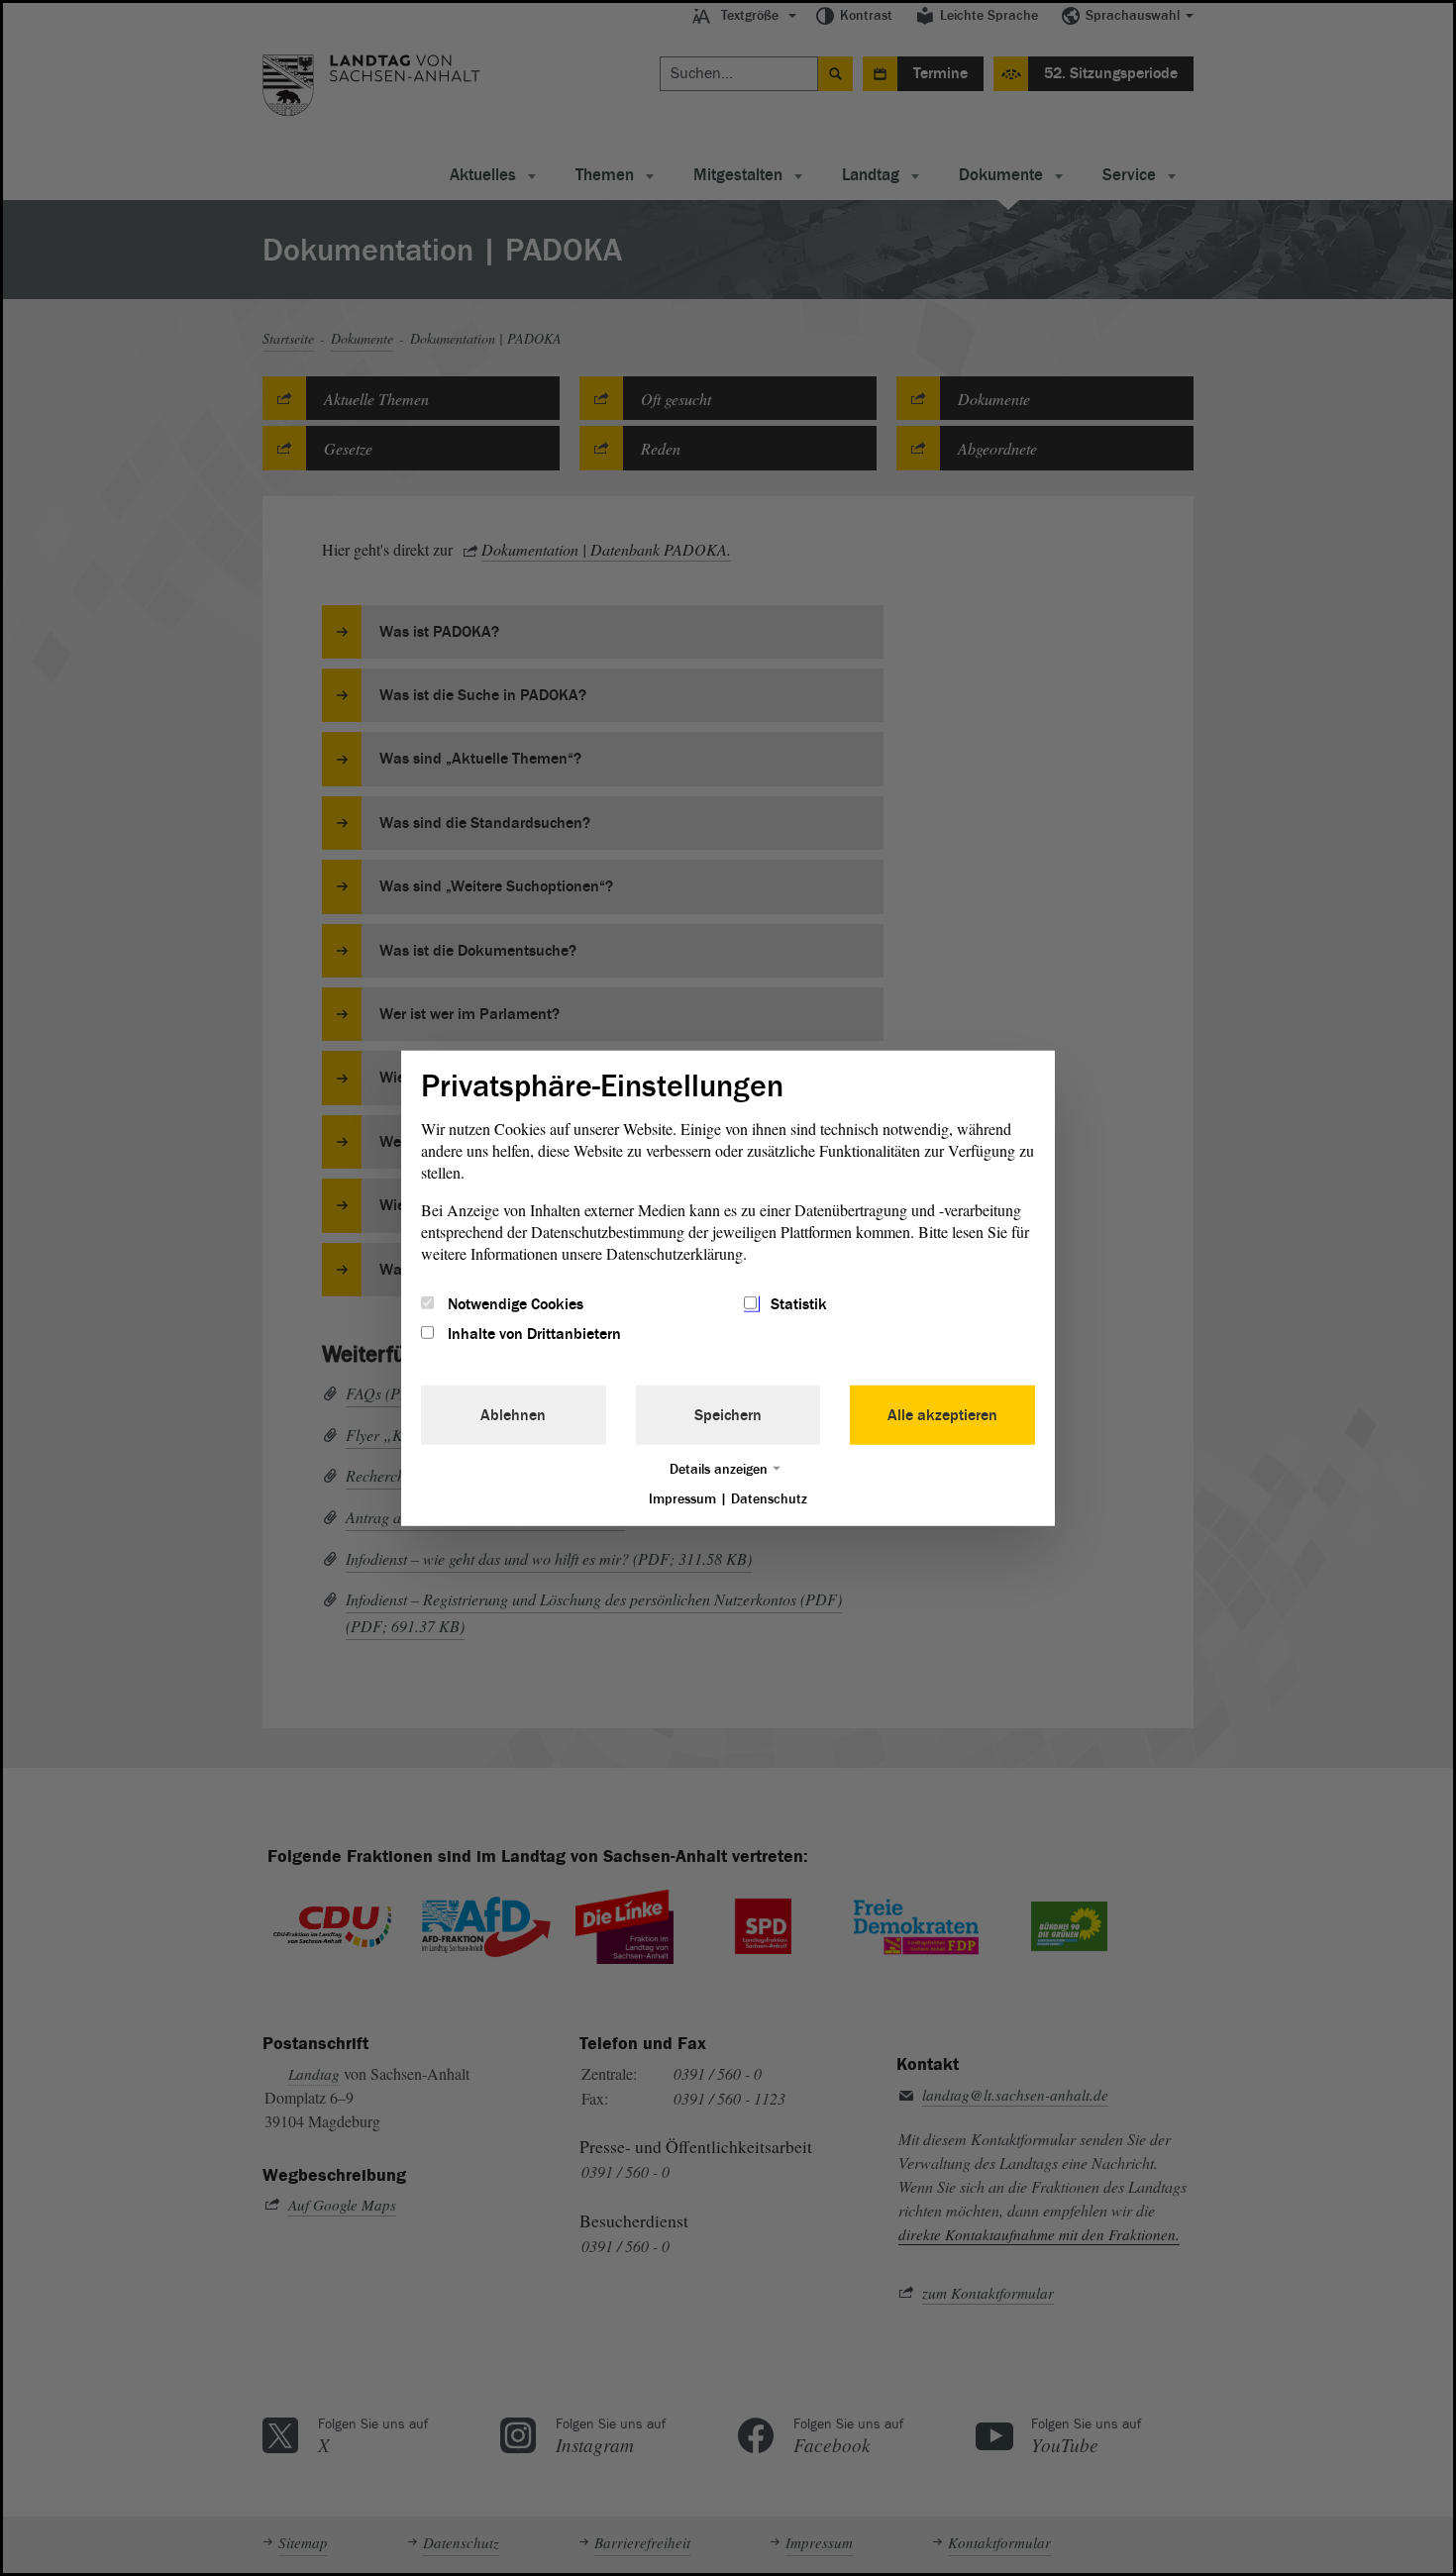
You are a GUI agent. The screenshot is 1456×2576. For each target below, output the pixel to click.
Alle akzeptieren (942, 1415)
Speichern (728, 1415)
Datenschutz (769, 1499)
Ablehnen (513, 1415)
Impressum (682, 1499)
